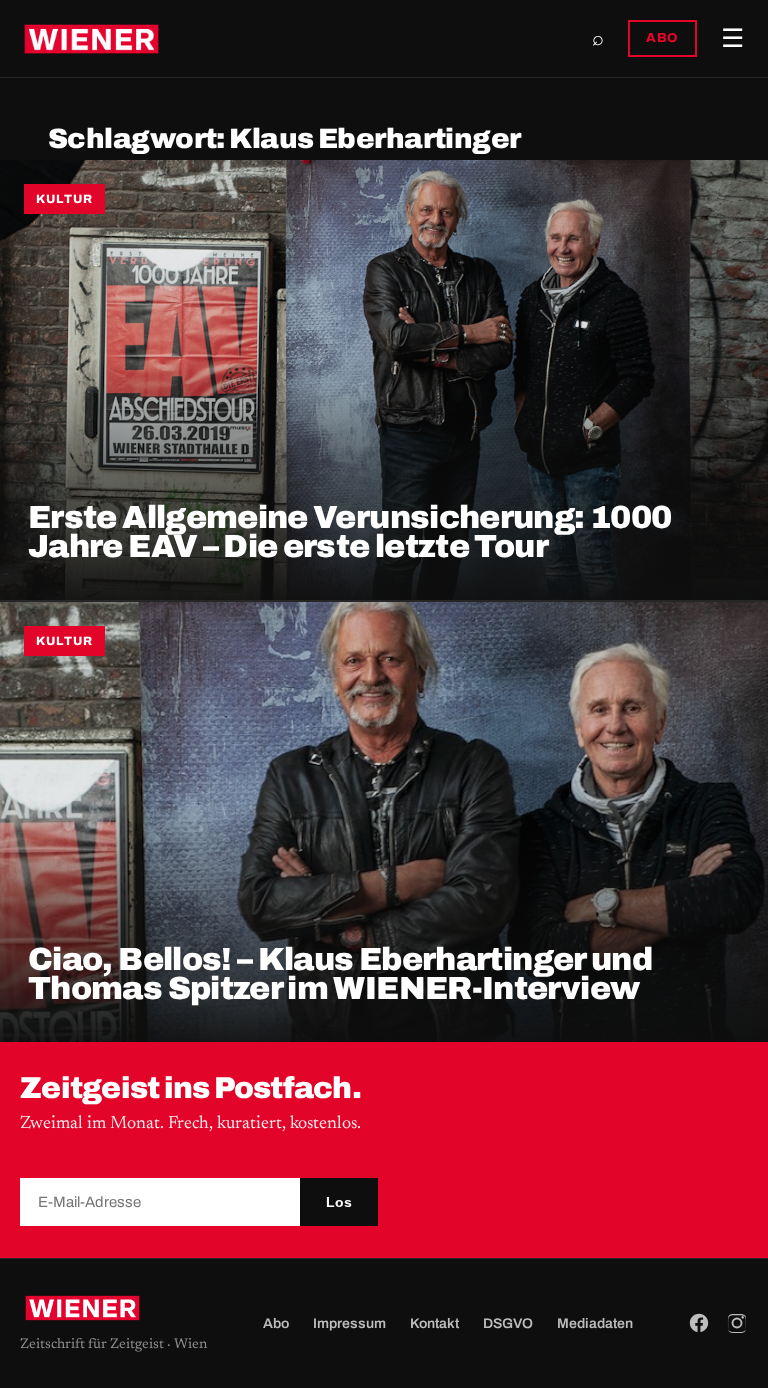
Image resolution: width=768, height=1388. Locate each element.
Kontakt (434, 1323)
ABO (662, 38)
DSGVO (508, 1323)
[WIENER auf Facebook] (699, 1323)
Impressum (349, 1323)
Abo (276, 1323)
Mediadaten (595, 1323)
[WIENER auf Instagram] (737, 1323)
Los (339, 1202)
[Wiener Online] (91, 39)
